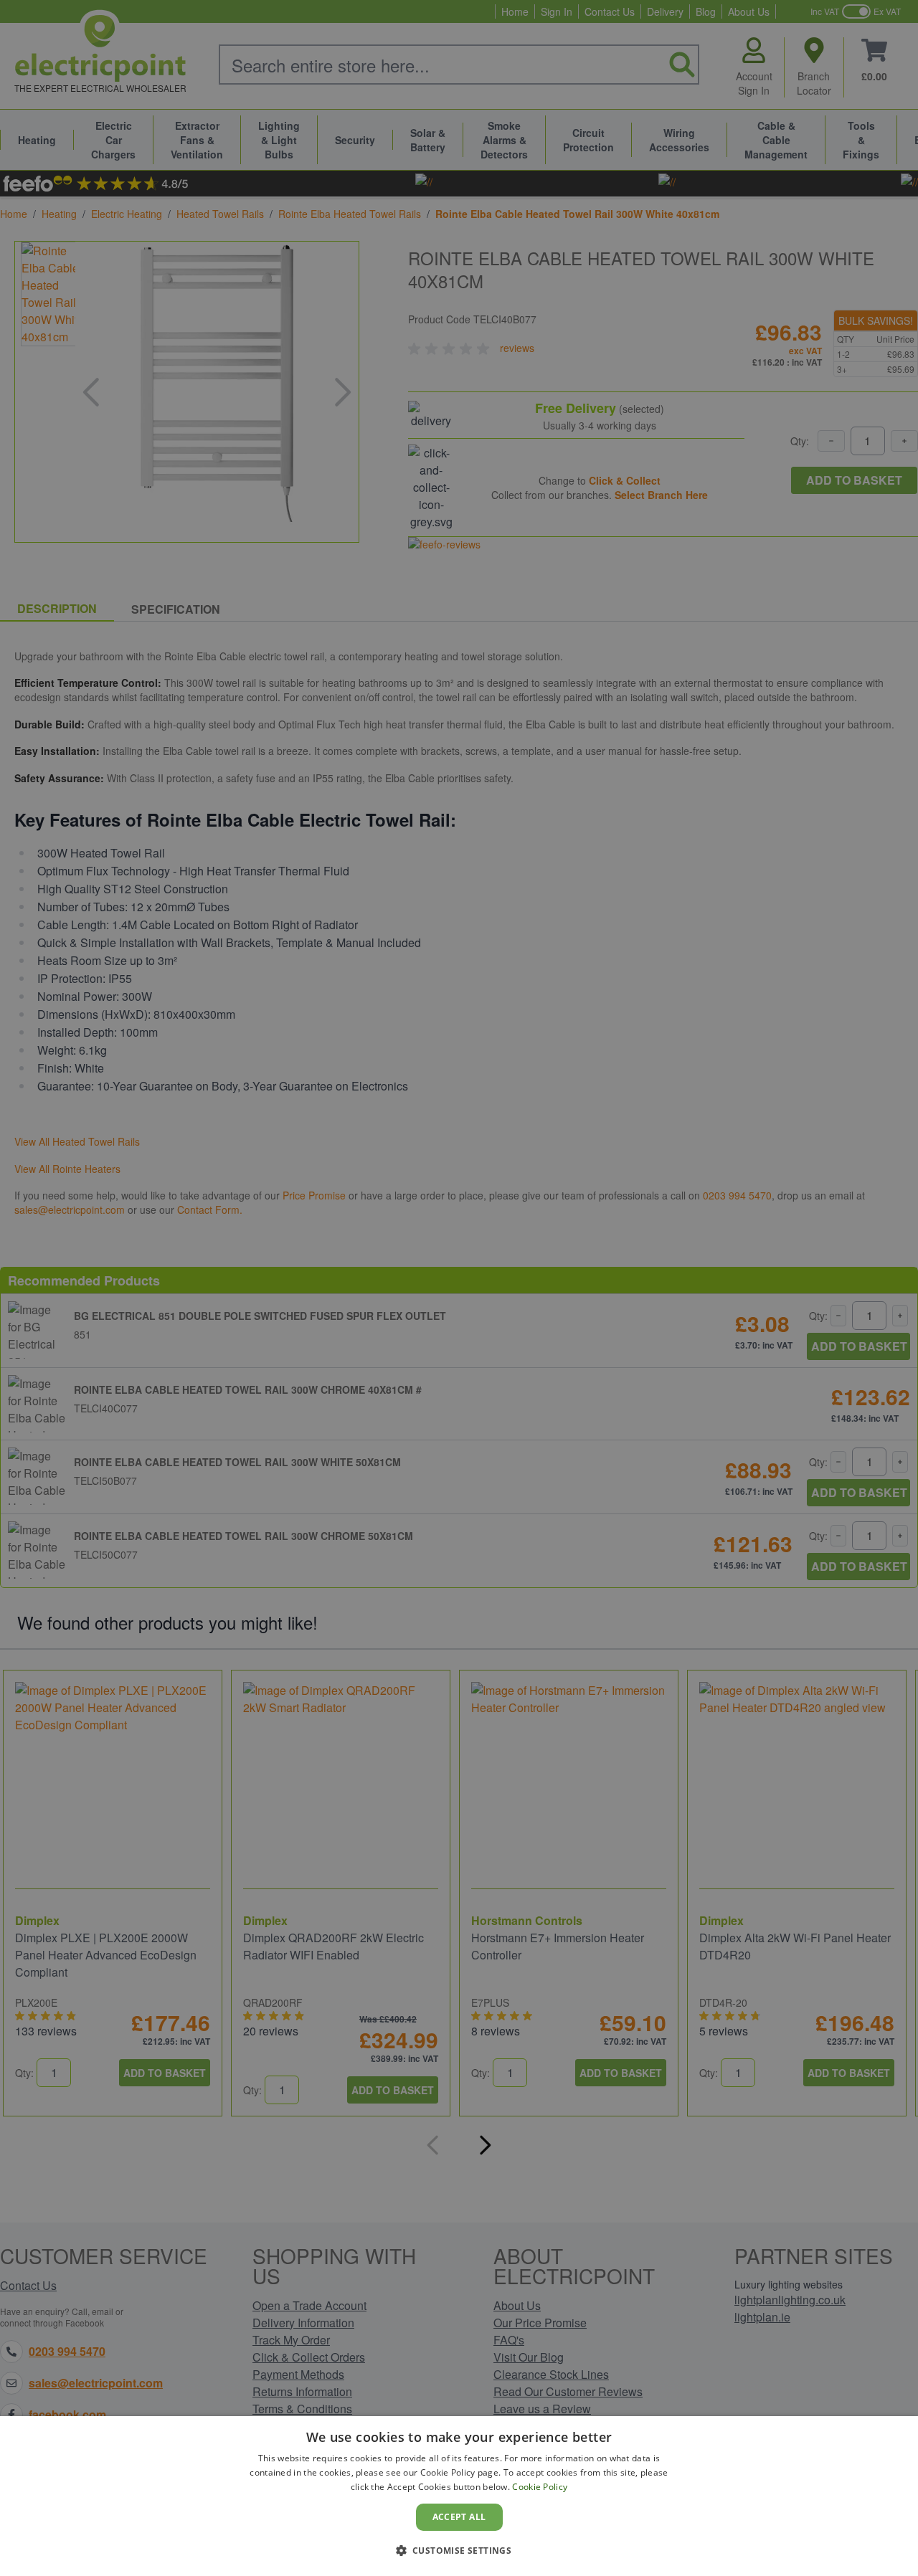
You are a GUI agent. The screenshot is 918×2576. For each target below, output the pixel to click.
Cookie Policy (540, 2487)
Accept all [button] (459, 2517)
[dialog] (459, 2496)
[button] (459, 2550)
